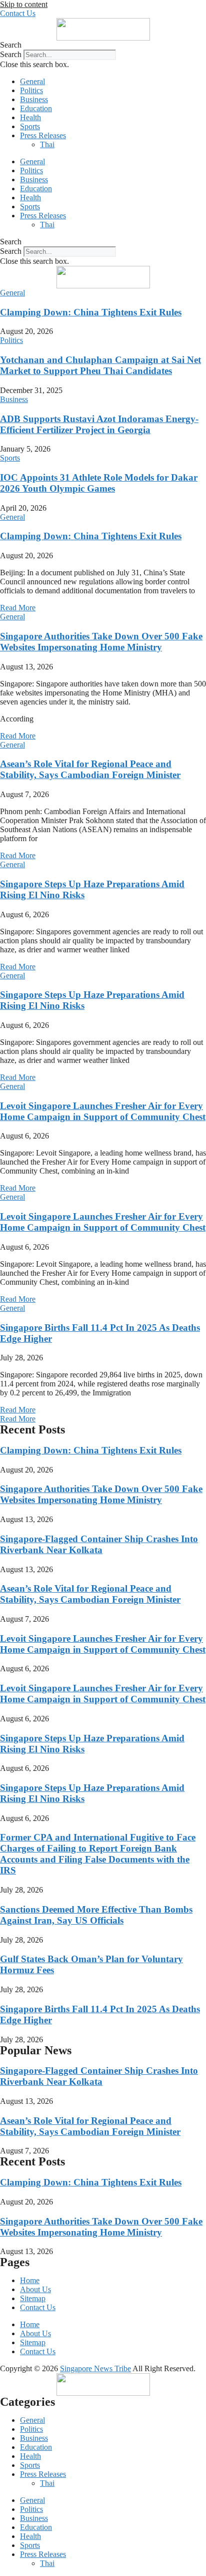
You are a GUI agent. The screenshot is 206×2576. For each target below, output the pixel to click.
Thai (47, 144)
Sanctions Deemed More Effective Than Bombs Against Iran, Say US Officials (96, 1915)
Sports (30, 126)
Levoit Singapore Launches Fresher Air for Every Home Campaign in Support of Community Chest (103, 1111)
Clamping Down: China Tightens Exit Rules (91, 312)
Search (11, 54)
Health (30, 117)
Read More (18, 608)
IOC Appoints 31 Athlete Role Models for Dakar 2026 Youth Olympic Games (99, 483)
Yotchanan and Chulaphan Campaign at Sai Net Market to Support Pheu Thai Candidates (100, 365)
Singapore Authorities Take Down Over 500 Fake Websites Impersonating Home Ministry (101, 642)
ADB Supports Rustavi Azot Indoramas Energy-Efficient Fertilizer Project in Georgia (99, 424)
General (32, 81)
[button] (103, 45)
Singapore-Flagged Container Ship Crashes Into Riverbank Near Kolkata (99, 1544)
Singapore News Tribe (95, 2368)
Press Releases (43, 135)
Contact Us (38, 2307)
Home (30, 2280)
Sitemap (33, 2298)
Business (34, 99)
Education (36, 108)
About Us (35, 2289)
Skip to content (24, 4)
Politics (31, 90)
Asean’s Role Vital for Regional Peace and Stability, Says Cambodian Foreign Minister (90, 769)
